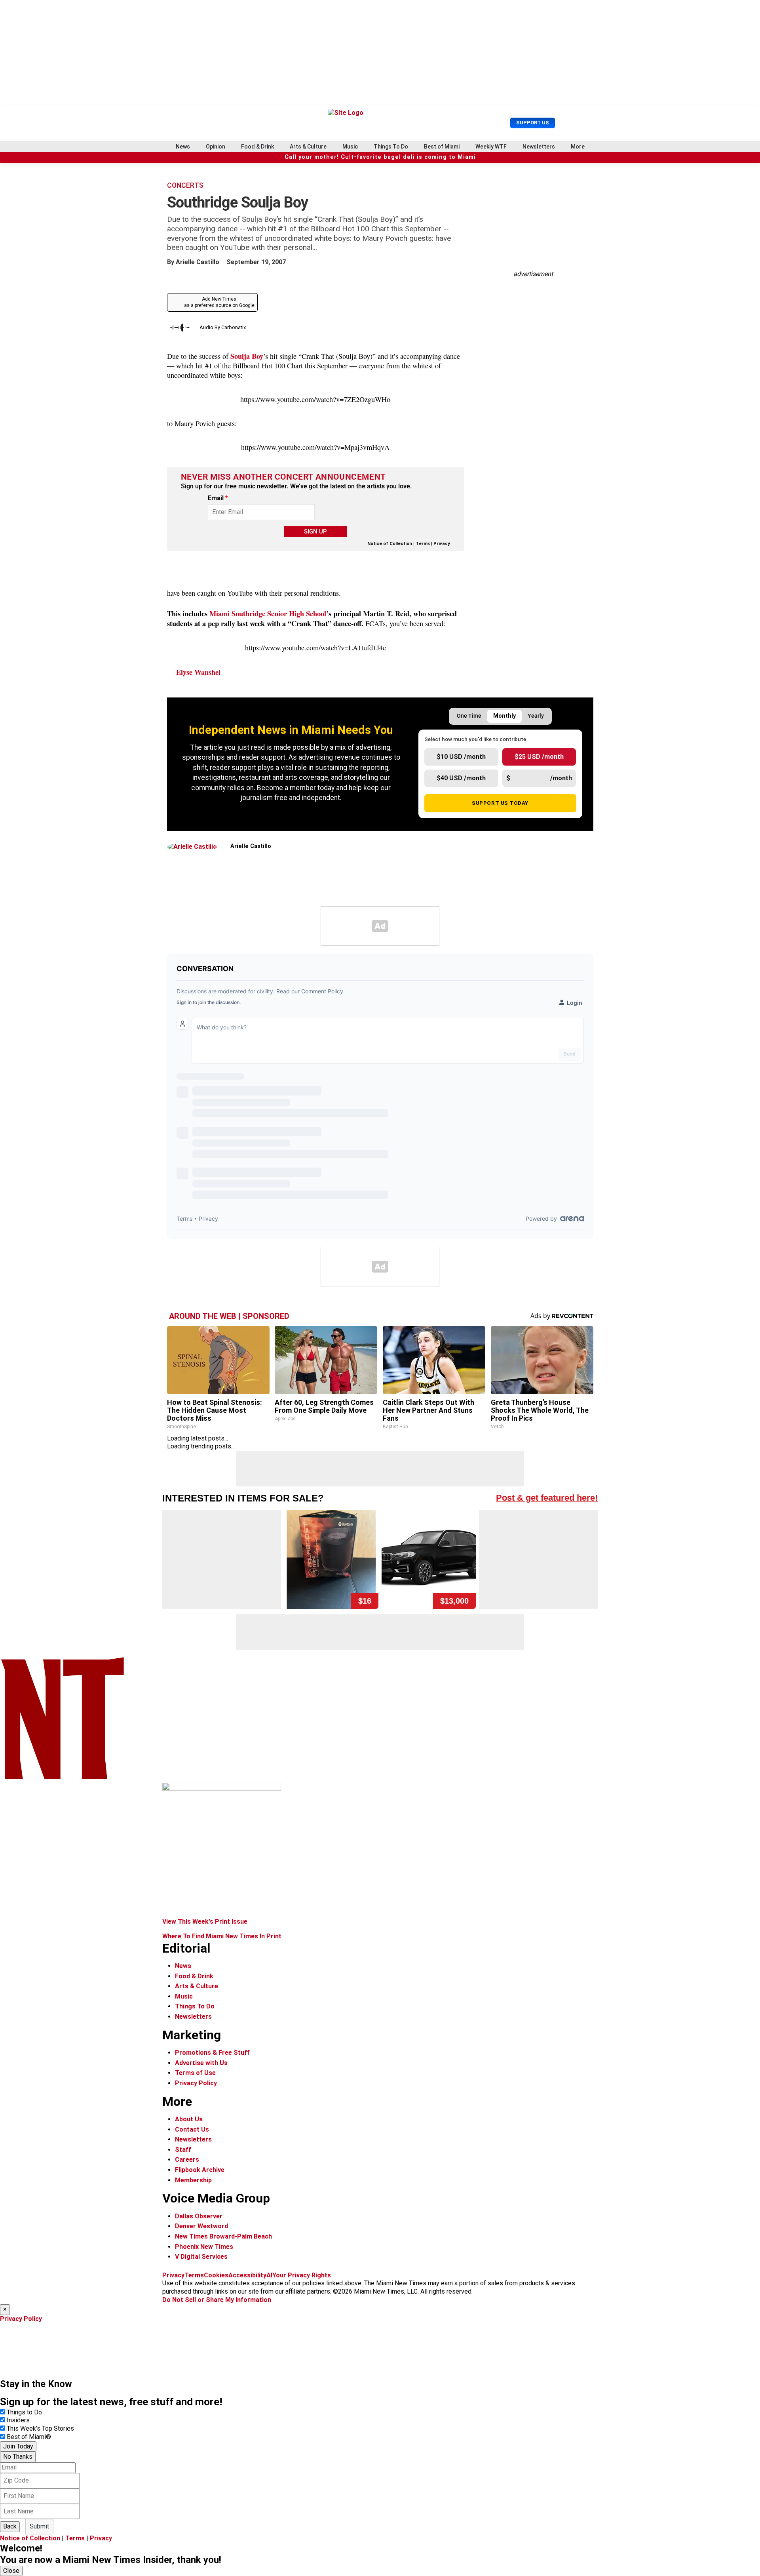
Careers (187, 2160)
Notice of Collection (390, 544)
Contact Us (192, 2129)
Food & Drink (257, 147)
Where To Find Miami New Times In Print (222, 1936)
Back (10, 2526)
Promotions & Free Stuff (212, 2053)
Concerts (185, 185)
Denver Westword (201, 2226)
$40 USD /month (461, 778)
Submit (39, 2526)
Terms (423, 544)
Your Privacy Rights (302, 2275)
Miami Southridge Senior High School (268, 613)
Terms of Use (195, 2073)
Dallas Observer (199, 2216)
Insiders (18, 2420)
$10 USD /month (461, 757)
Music (350, 147)
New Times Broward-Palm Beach (223, 2236)
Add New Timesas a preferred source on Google (219, 302)
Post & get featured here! (547, 1498)
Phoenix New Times (204, 2247)
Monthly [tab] (504, 716)
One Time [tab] (469, 716)
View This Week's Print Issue (205, 1922)
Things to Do (24, 2412)
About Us (189, 2119)
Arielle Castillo (198, 262)
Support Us (533, 123)
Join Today (18, 2446)
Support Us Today (500, 803)
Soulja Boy (247, 356)
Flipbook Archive (200, 2170)
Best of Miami (442, 147)
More (578, 147)
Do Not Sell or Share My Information (217, 2300)
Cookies (216, 2275)
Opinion (216, 147)
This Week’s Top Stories (40, 2428)
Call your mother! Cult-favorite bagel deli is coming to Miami (380, 157)
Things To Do (391, 147)
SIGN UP (315, 532)
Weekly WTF (491, 147)
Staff (183, 2150)
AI (269, 2275)
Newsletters (539, 147)
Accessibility (247, 2275)
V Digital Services (201, 2257)
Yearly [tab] (536, 716)
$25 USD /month (539, 757)
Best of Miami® (29, 2437)
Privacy (442, 544)
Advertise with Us (201, 2063)
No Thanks (18, 2457)
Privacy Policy (196, 2083)
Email (218, 498)
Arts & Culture (308, 147)
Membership (193, 2180)
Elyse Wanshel (198, 672)
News (183, 147)
